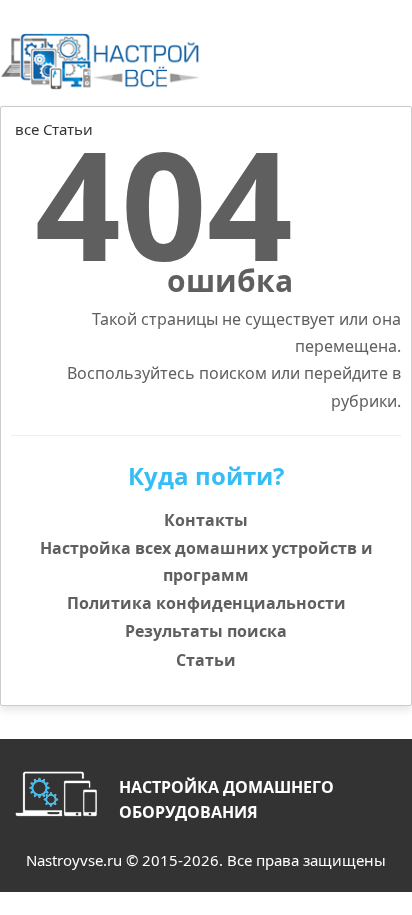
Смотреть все (358, 151)
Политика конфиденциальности (206, 603)
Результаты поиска (206, 631)
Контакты (206, 520)
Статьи (206, 660)
